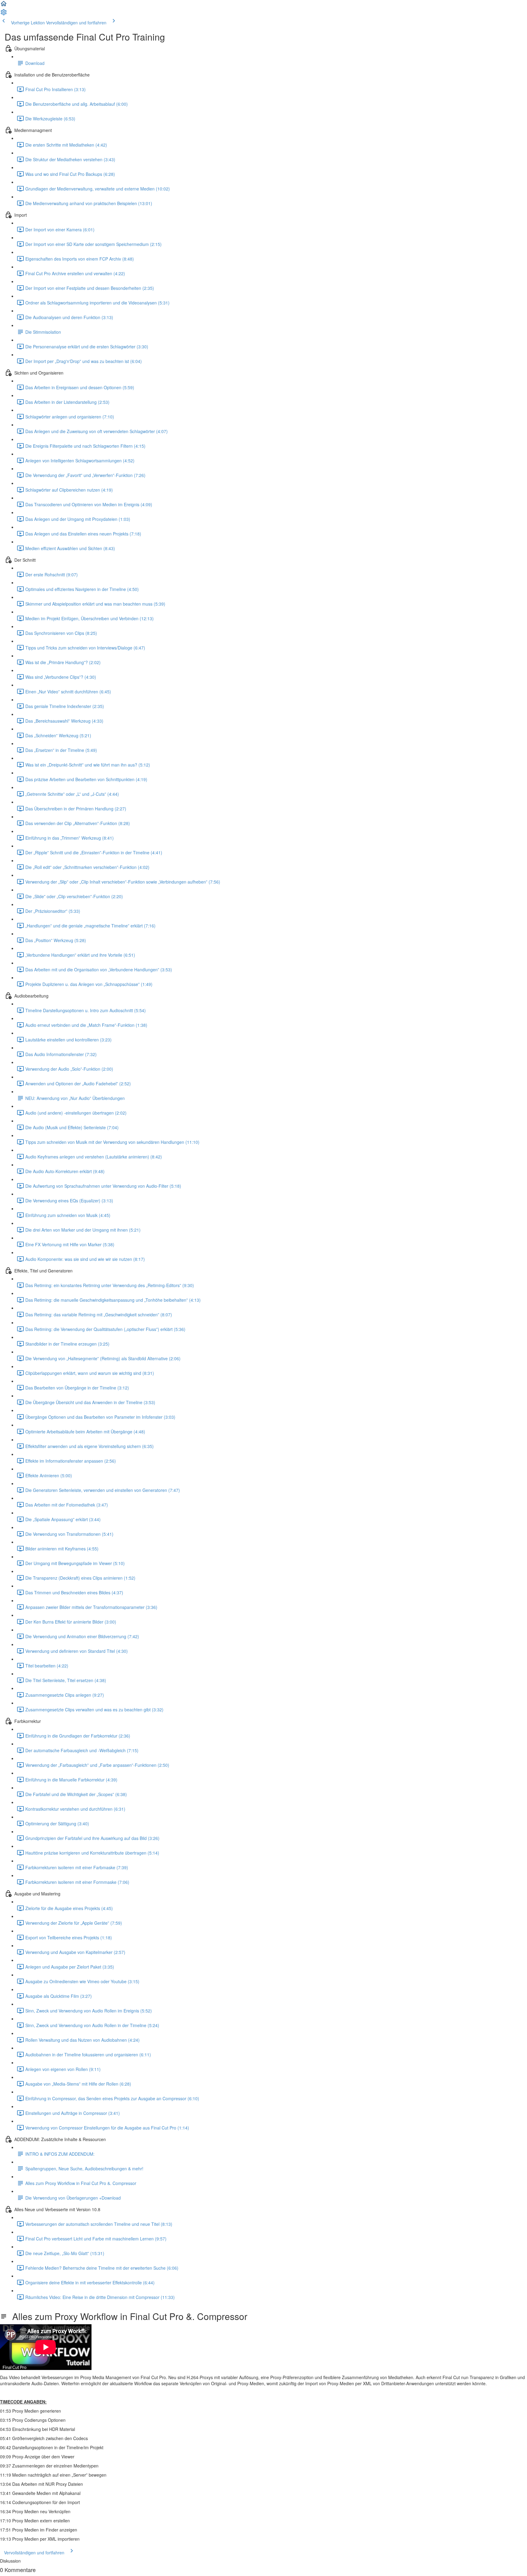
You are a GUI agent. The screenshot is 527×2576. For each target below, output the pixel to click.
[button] (4, 5)
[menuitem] (4, 14)
